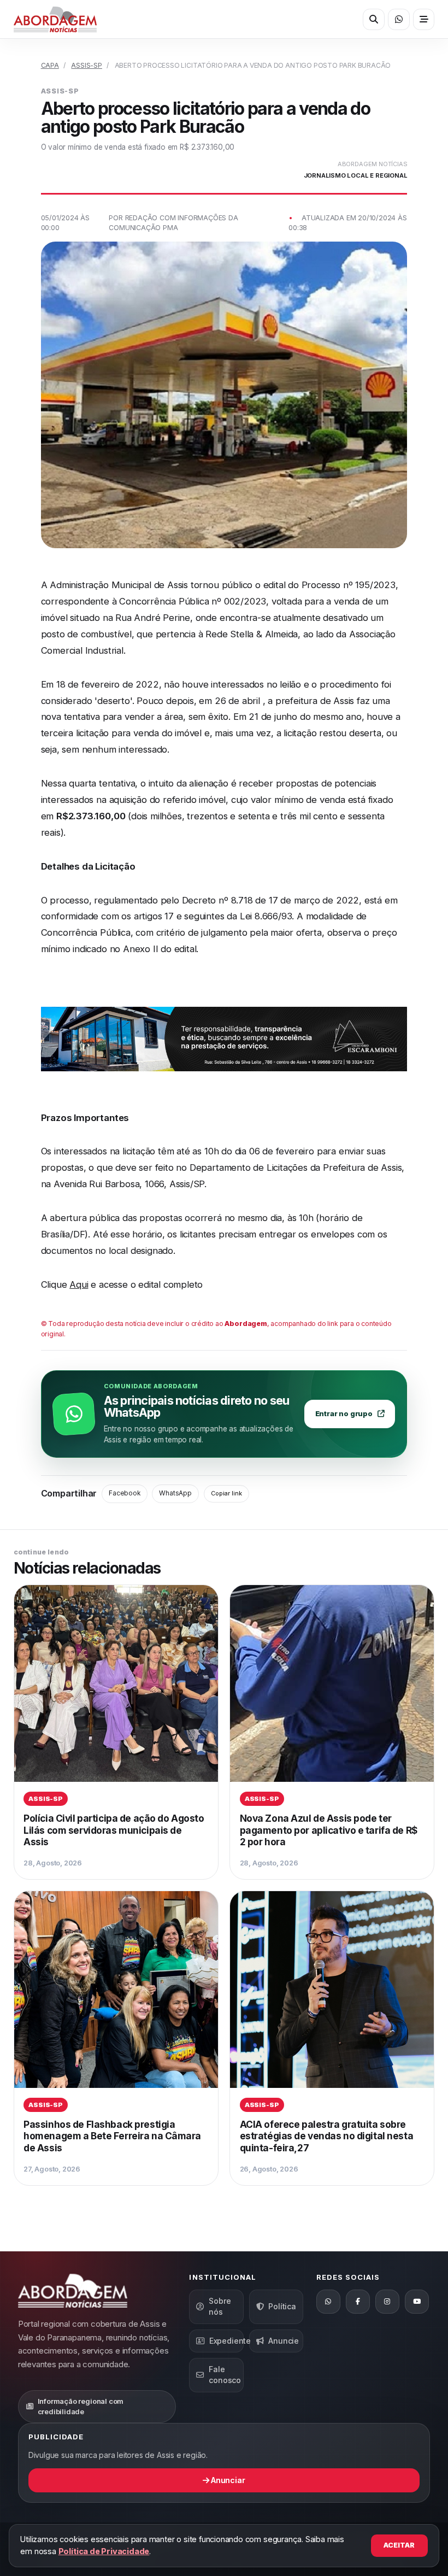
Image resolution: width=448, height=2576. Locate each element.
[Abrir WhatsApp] (399, 19)
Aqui (79, 1284)
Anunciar (227, 2480)
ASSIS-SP (86, 65)
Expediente (226, 2341)
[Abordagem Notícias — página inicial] (55, 19)
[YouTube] (417, 2302)
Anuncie (284, 2341)
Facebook (124, 1493)
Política (282, 2306)
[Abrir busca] (373, 19)
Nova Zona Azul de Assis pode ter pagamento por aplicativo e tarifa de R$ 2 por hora (329, 1830)
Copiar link (226, 1493)
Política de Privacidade (104, 2551)
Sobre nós (220, 2306)
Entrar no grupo (344, 1414)
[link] (116, 1732)
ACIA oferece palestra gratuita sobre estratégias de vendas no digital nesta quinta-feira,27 (327, 2136)
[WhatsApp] (328, 2302)
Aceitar (399, 2545)
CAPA (50, 65)
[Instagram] (387, 2302)
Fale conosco (225, 2375)
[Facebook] (358, 2302)
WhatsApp (175, 1493)
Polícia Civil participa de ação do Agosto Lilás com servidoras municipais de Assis (114, 1830)
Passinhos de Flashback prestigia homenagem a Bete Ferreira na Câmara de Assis (112, 2136)
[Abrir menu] (424, 19)
